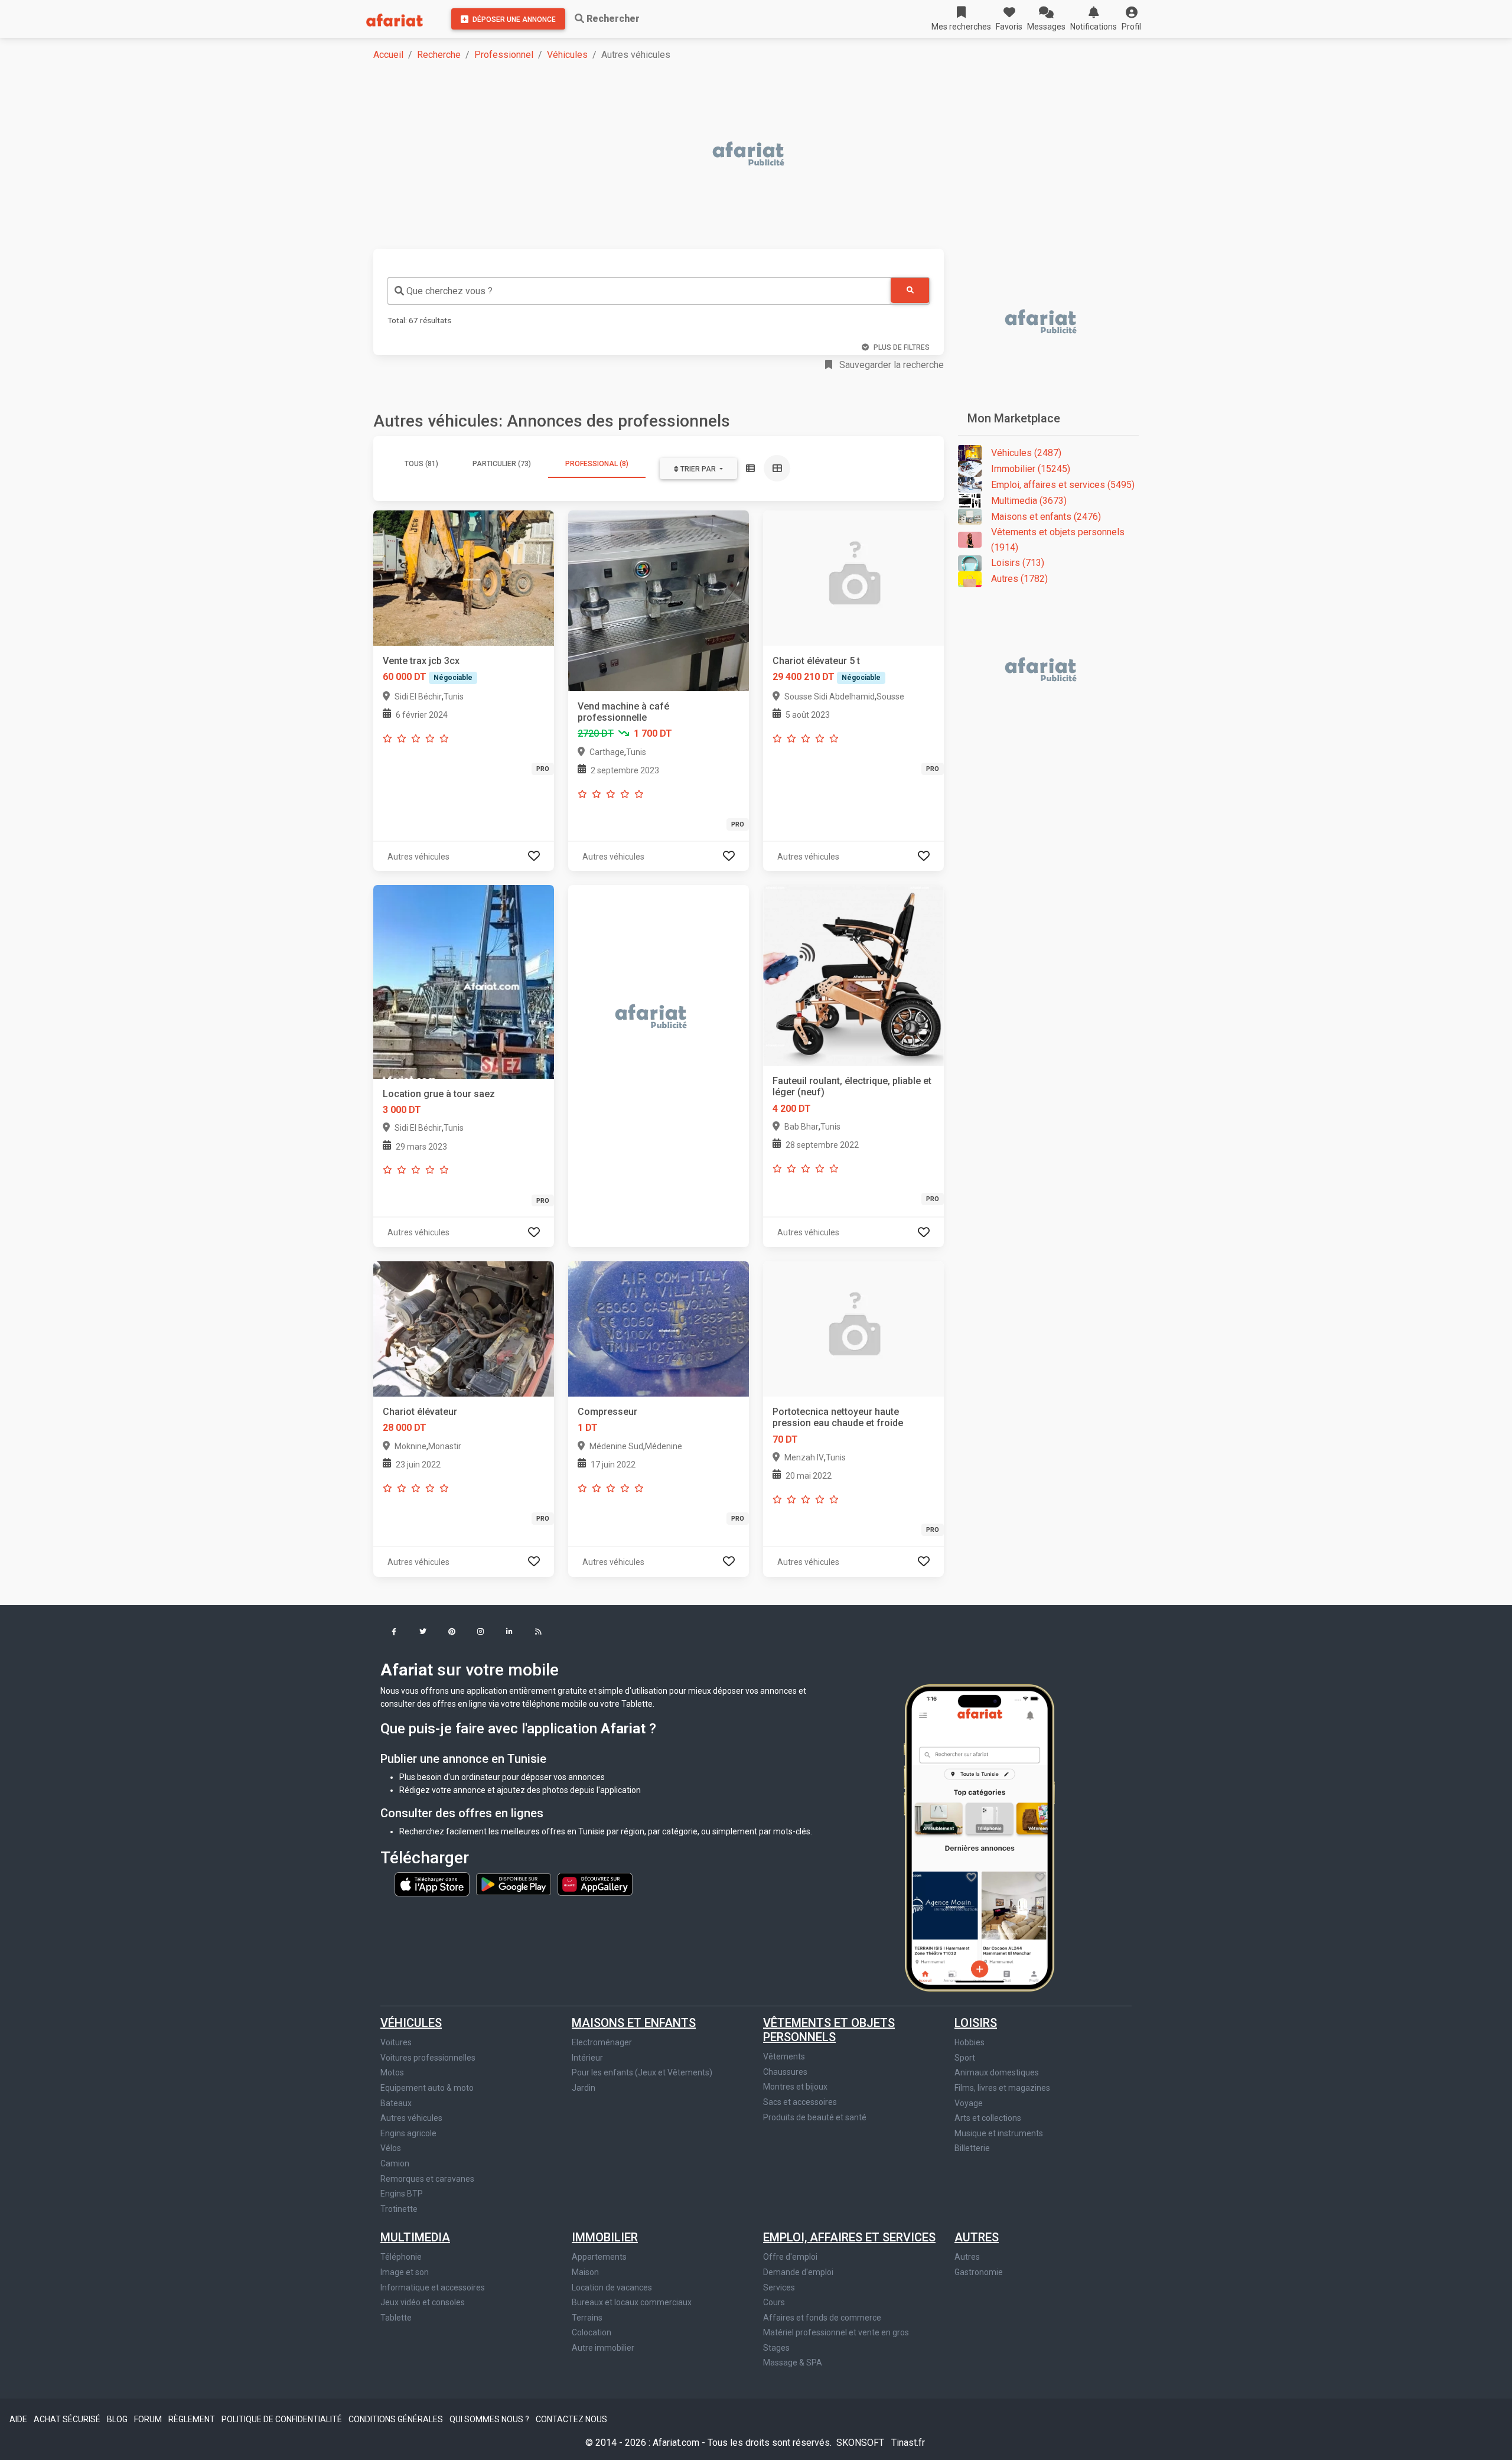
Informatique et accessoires (433, 2287)
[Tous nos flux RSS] (538, 1633)
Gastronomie (979, 2272)
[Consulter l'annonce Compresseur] (659, 1328)
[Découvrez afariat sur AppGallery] (595, 1883)
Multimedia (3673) (1029, 501)
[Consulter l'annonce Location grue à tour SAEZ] (464, 981)
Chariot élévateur (420, 1412)
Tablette (396, 2318)
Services (779, 2287)
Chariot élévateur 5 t (816, 661)
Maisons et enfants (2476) (1046, 517)
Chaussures (785, 2072)
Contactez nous (571, 2419)
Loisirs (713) (1018, 563)
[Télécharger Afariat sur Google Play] (514, 1883)
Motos (392, 2072)
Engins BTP (402, 2194)
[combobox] (639, 291)
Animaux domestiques (997, 2072)
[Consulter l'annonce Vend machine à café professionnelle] (659, 600)
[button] (1131, 19)
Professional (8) (597, 464)
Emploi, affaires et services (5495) (1063, 485)
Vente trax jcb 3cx (421, 661)
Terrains (587, 2318)
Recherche (439, 55)
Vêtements (784, 2056)
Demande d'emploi (798, 2272)
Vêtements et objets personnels (829, 2030)
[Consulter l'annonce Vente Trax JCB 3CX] (464, 577)
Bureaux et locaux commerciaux (632, 2302)
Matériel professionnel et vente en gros (836, 2332)
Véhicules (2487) (1026, 453)
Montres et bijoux (795, 2087)
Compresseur (607, 1412)
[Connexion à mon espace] (534, 856)
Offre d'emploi (790, 2257)
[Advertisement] (728, 155)
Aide (19, 2419)
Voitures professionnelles (428, 2058)
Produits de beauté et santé (815, 2117)
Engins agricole (408, 2133)
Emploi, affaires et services (849, 2237)
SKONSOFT (861, 2443)
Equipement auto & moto (427, 2088)
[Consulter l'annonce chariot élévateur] (464, 1328)
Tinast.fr (908, 2443)
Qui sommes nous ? (490, 2419)
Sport (965, 2058)
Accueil (388, 55)
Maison (585, 2272)
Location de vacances (612, 2287)
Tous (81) (421, 464)
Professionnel (504, 55)
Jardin (584, 2088)
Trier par (698, 469)
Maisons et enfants (634, 2023)
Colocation (592, 2332)
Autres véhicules (411, 2118)
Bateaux (396, 2103)
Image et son (405, 2272)
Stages (776, 2348)
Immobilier (605, 2237)
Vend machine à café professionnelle (623, 712)
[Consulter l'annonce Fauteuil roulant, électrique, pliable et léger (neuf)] (853, 975)
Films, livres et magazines (1002, 2088)
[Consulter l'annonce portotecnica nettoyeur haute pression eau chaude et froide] (853, 1328)
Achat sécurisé (68, 2419)
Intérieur (587, 2058)
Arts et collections (988, 2118)
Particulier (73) (502, 464)
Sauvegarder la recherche (890, 365)
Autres (977, 2237)
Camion (395, 2163)
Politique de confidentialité (283, 2419)
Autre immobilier (603, 2348)
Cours (774, 2302)
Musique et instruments (999, 2133)
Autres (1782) (1019, 579)
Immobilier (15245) (1031, 469)
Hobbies (970, 2042)
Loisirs (976, 2023)
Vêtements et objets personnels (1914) (1058, 540)
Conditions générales (397, 2419)
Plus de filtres (902, 347)
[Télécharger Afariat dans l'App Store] (433, 1883)
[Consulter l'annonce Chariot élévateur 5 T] (853, 577)
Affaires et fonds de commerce (822, 2318)
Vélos (391, 2148)
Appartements (599, 2257)
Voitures (396, 2042)
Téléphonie (401, 2257)
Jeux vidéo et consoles (423, 2302)
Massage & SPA (793, 2363)
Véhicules (567, 55)
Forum (149, 2419)
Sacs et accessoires (800, 2102)
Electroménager (602, 2042)
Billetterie (972, 2148)
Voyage (969, 2103)
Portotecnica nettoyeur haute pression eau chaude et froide (838, 1417)
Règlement (193, 2419)
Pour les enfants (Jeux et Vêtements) (642, 2072)
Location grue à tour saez (439, 1094)
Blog (118, 2419)
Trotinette (399, 2209)
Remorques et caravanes (427, 2179)
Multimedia (415, 2237)
